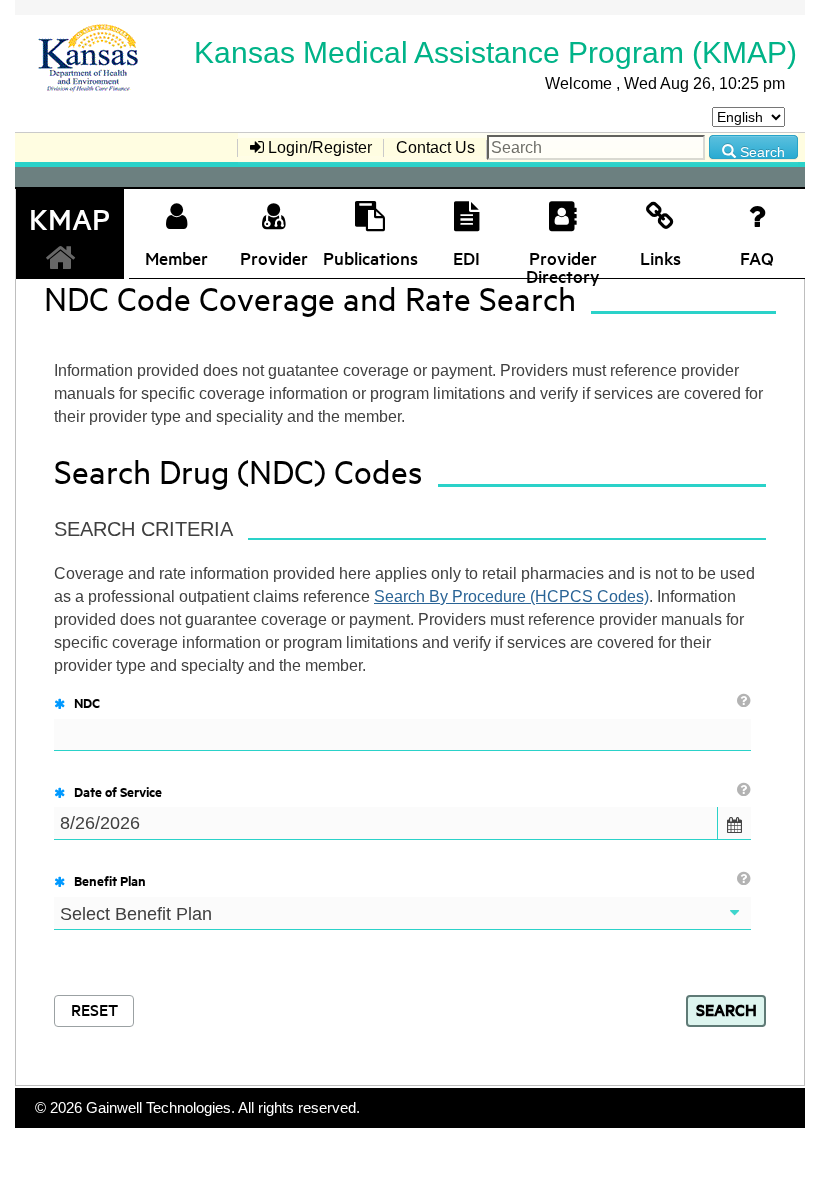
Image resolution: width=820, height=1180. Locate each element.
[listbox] (402, 913)
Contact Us (435, 147)
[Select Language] (748, 117)
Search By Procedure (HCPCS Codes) (511, 596)
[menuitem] (311, 147)
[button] (734, 823)
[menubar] (518, 149)
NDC (87, 702)
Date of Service (118, 791)
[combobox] (386, 823)
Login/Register (318, 147)
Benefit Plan (110, 880)
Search (760, 151)
